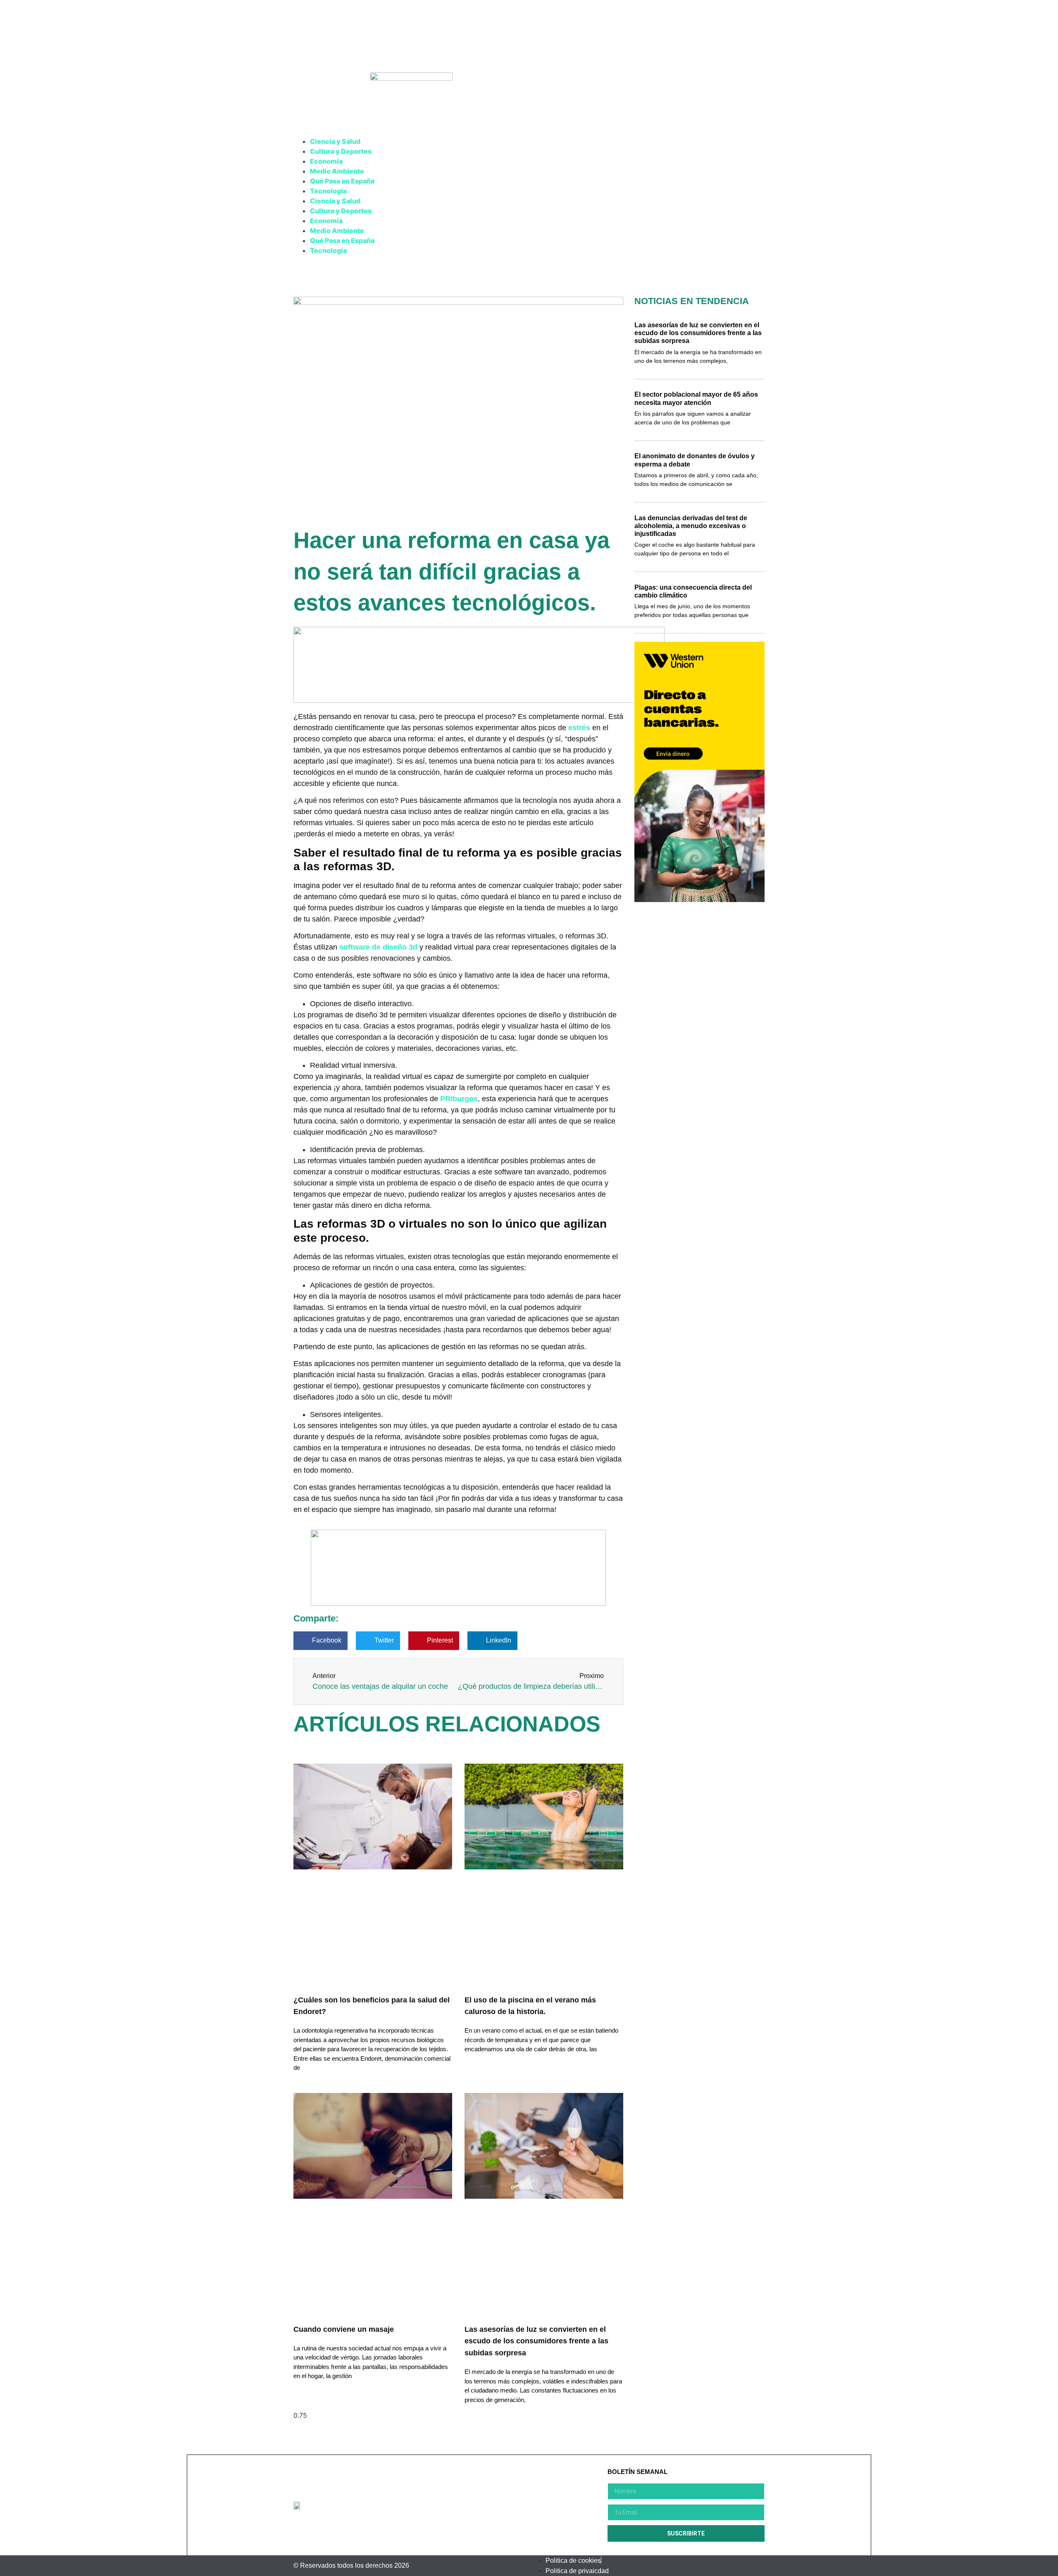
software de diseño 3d (378, 947)
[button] (320, 1641)
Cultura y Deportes (341, 151)
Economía (326, 161)
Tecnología (328, 191)
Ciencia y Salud (335, 141)
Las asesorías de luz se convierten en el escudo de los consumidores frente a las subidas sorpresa (536, 2341)
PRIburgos (459, 1099)
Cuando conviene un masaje (344, 2329)
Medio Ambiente (337, 171)
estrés (579, 728)
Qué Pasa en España (342, 181)
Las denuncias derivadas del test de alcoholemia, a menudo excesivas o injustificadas (691, 526)
